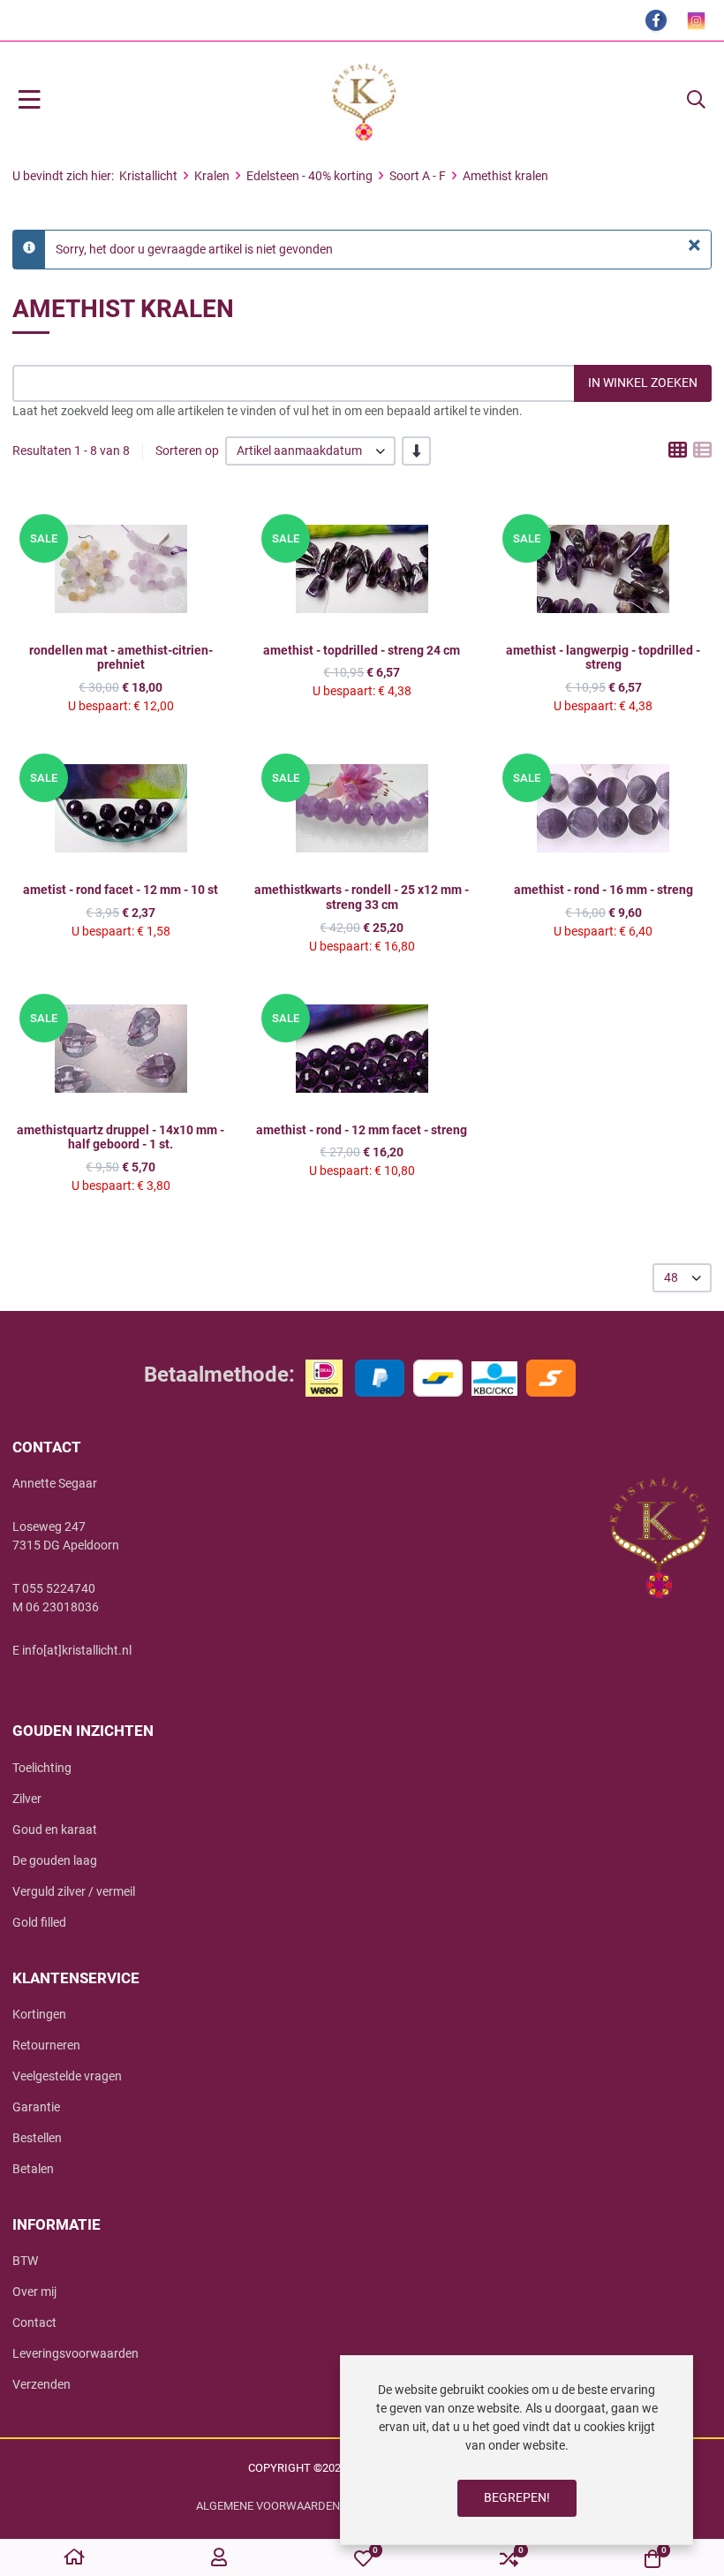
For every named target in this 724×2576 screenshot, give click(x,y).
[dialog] (517, 2450)
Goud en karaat (55, 1830)
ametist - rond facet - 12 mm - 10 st (121, 890)
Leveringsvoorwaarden (75, 2353)
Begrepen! (517, 2497)
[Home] (74, 2558)
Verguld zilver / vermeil (74, 1891)
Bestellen (37, 2138)
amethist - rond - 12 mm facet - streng (362, 1130)
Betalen (33, 2169)
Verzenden (41, 2384)
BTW (25, 2261)
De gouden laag (55, 1860)
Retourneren (46, 2045)
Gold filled (39, 1922)
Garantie (36, 2107)
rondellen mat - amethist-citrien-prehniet (121, 658)
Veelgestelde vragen (67, 2076)
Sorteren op (187, 451)
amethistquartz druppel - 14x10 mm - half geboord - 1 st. (121, 1137)
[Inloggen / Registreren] (219, 2558)
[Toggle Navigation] (30, 101)
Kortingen (39, 2014)
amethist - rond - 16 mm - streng (603, 890)
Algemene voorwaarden (268, 2506)
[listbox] (310, 451)
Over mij (34, 2292)
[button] (696, 101)
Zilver (27, 1799)
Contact (34, 2322)
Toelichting (42, 1768)
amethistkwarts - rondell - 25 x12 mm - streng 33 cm (362, 897)
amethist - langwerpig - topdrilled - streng (603, 658)
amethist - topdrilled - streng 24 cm (362, 650)
